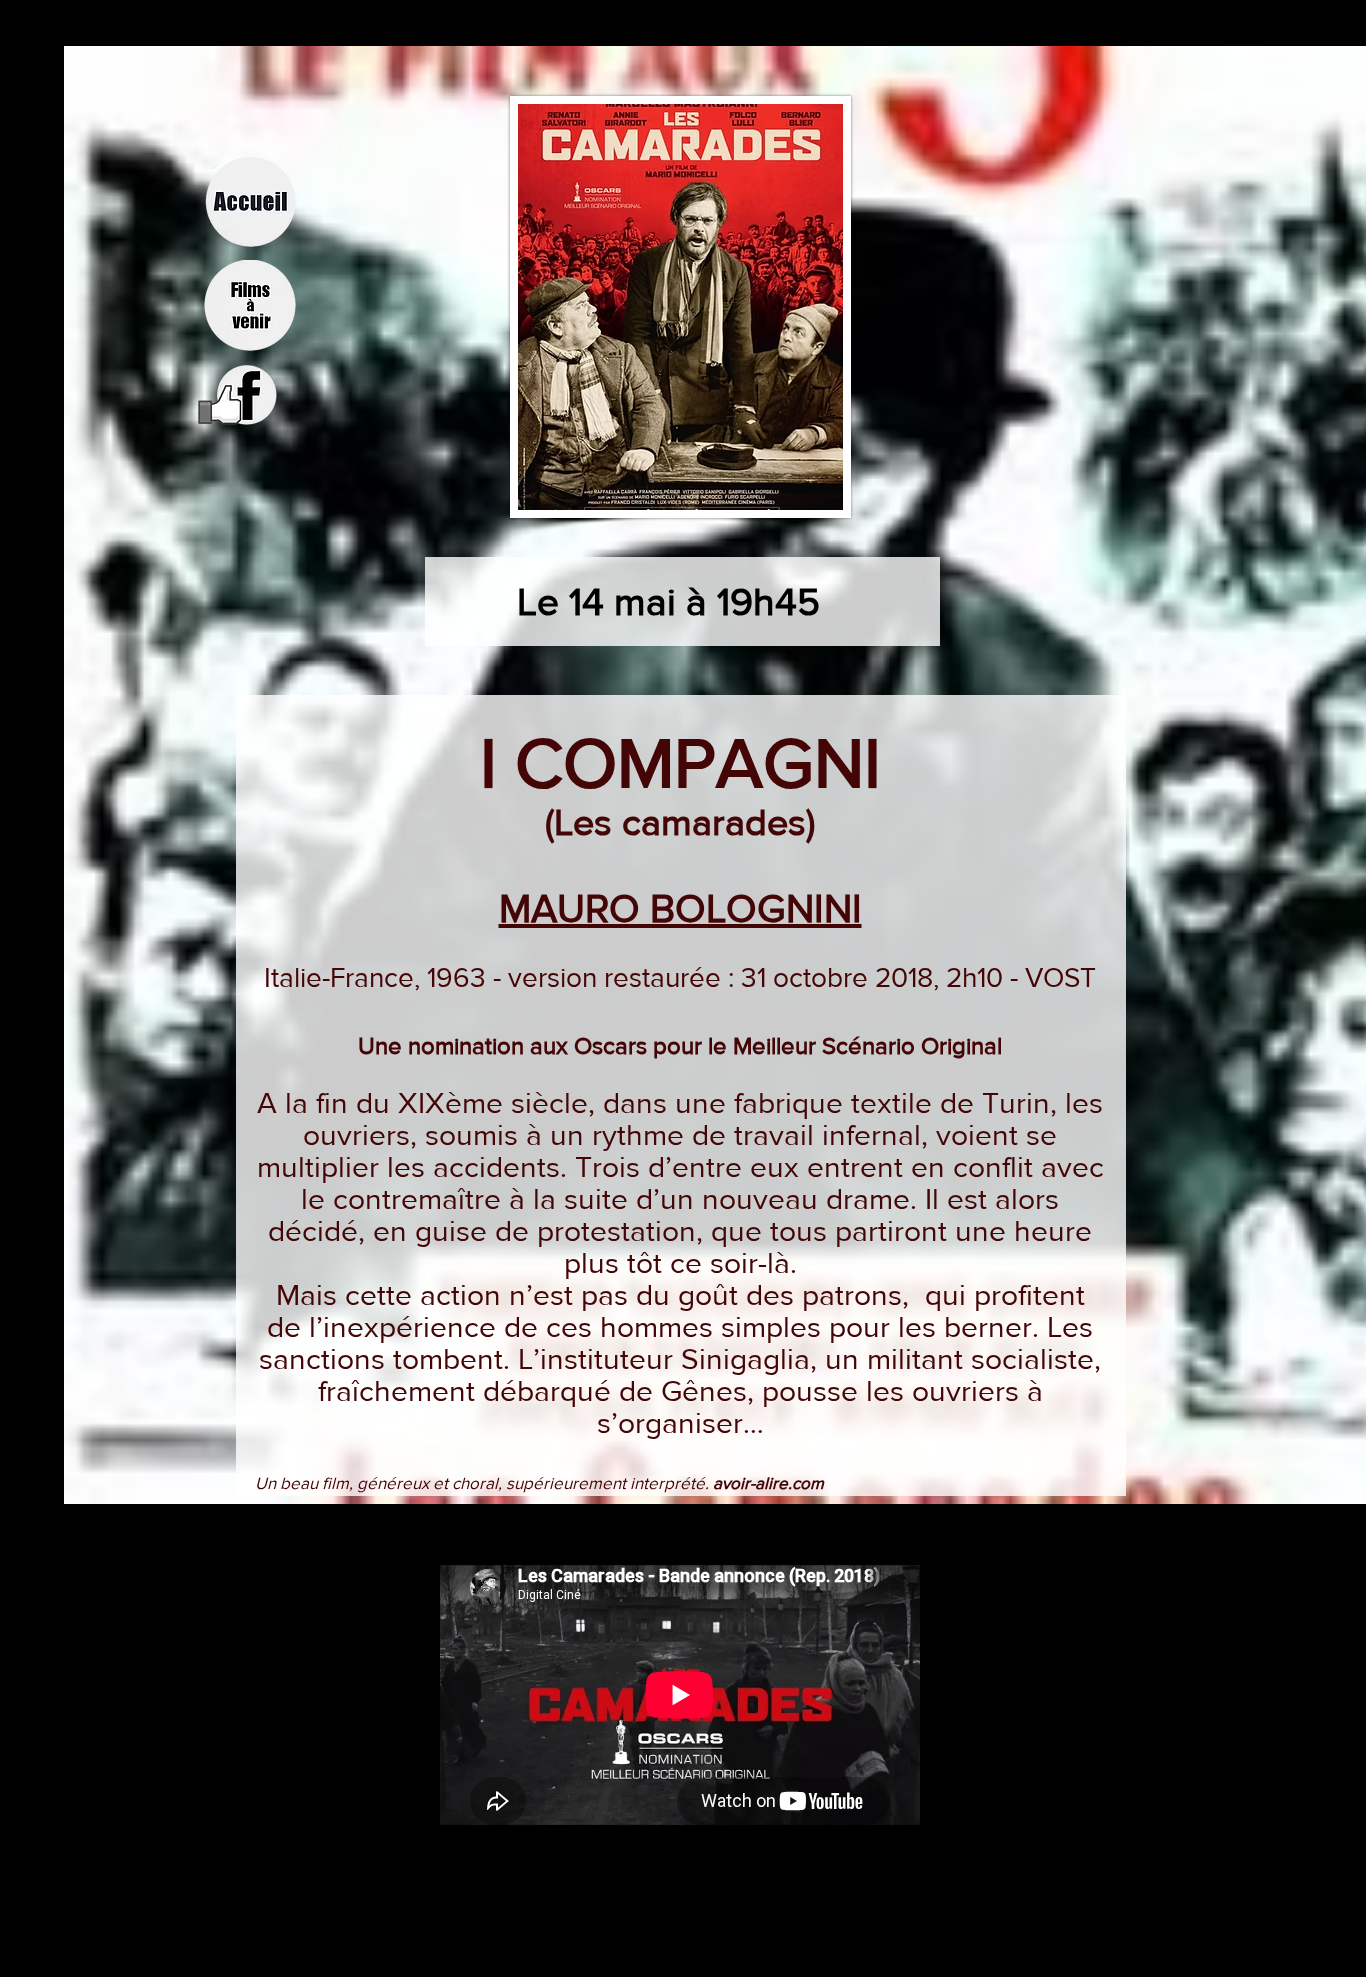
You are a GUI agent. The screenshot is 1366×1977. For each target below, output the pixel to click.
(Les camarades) (680, 822)
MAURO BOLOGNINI (680, 908)
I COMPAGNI (680, 762)
